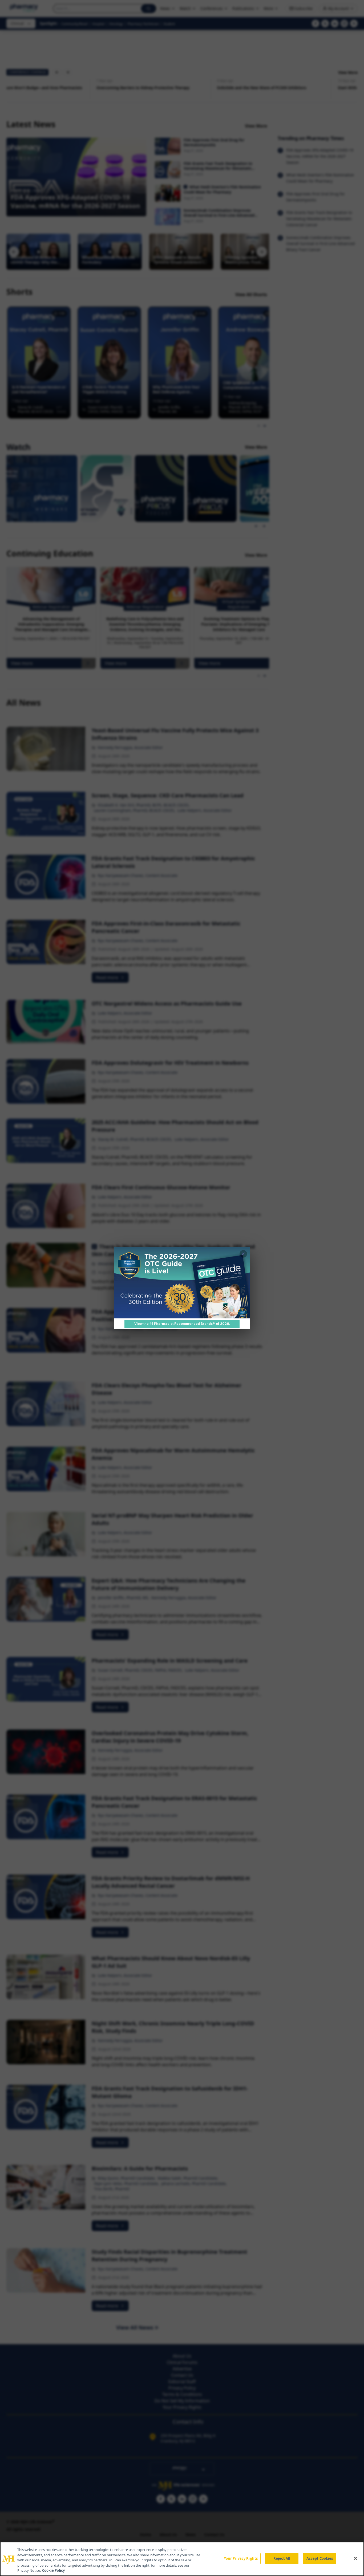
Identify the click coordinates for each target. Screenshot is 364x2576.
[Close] (355, 2558)
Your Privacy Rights (241, 2558)
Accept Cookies (320, 2558)
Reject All (282, 2558)
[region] (182, 2559)
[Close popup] (243, 1254)
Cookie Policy (53, 2570)
